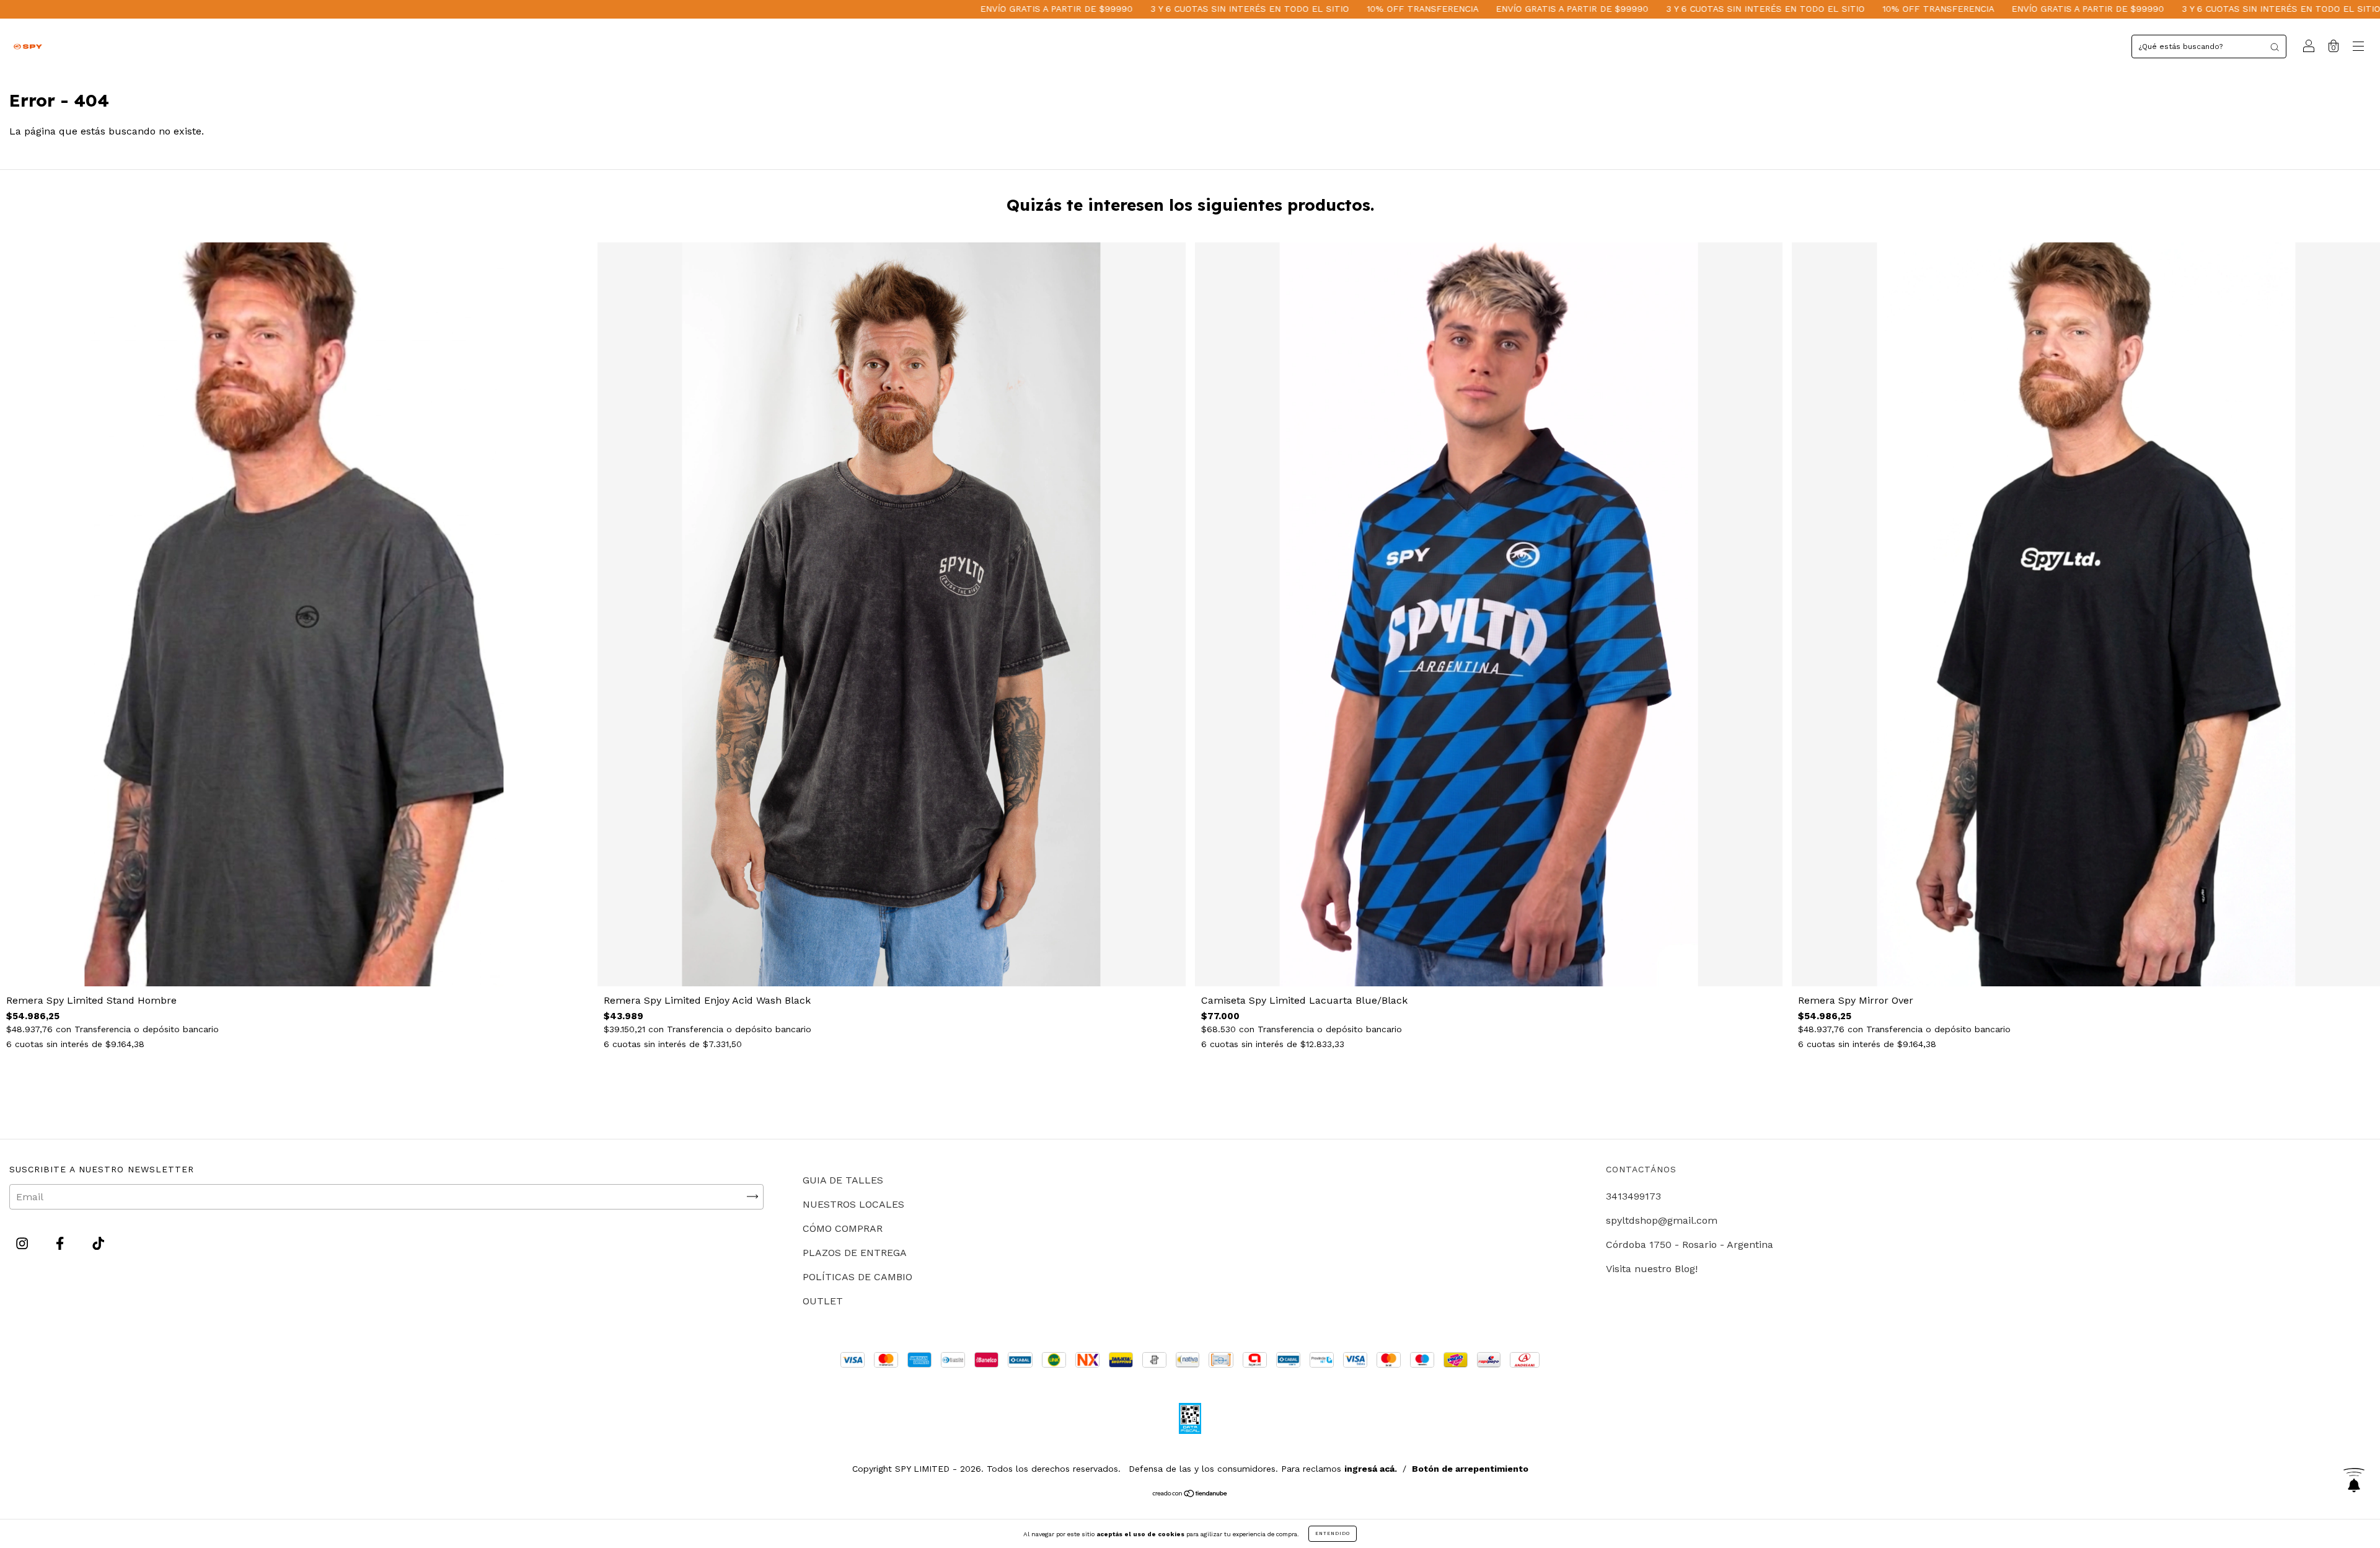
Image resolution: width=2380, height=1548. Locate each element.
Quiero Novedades (1418, 607)
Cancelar (742, 608)
